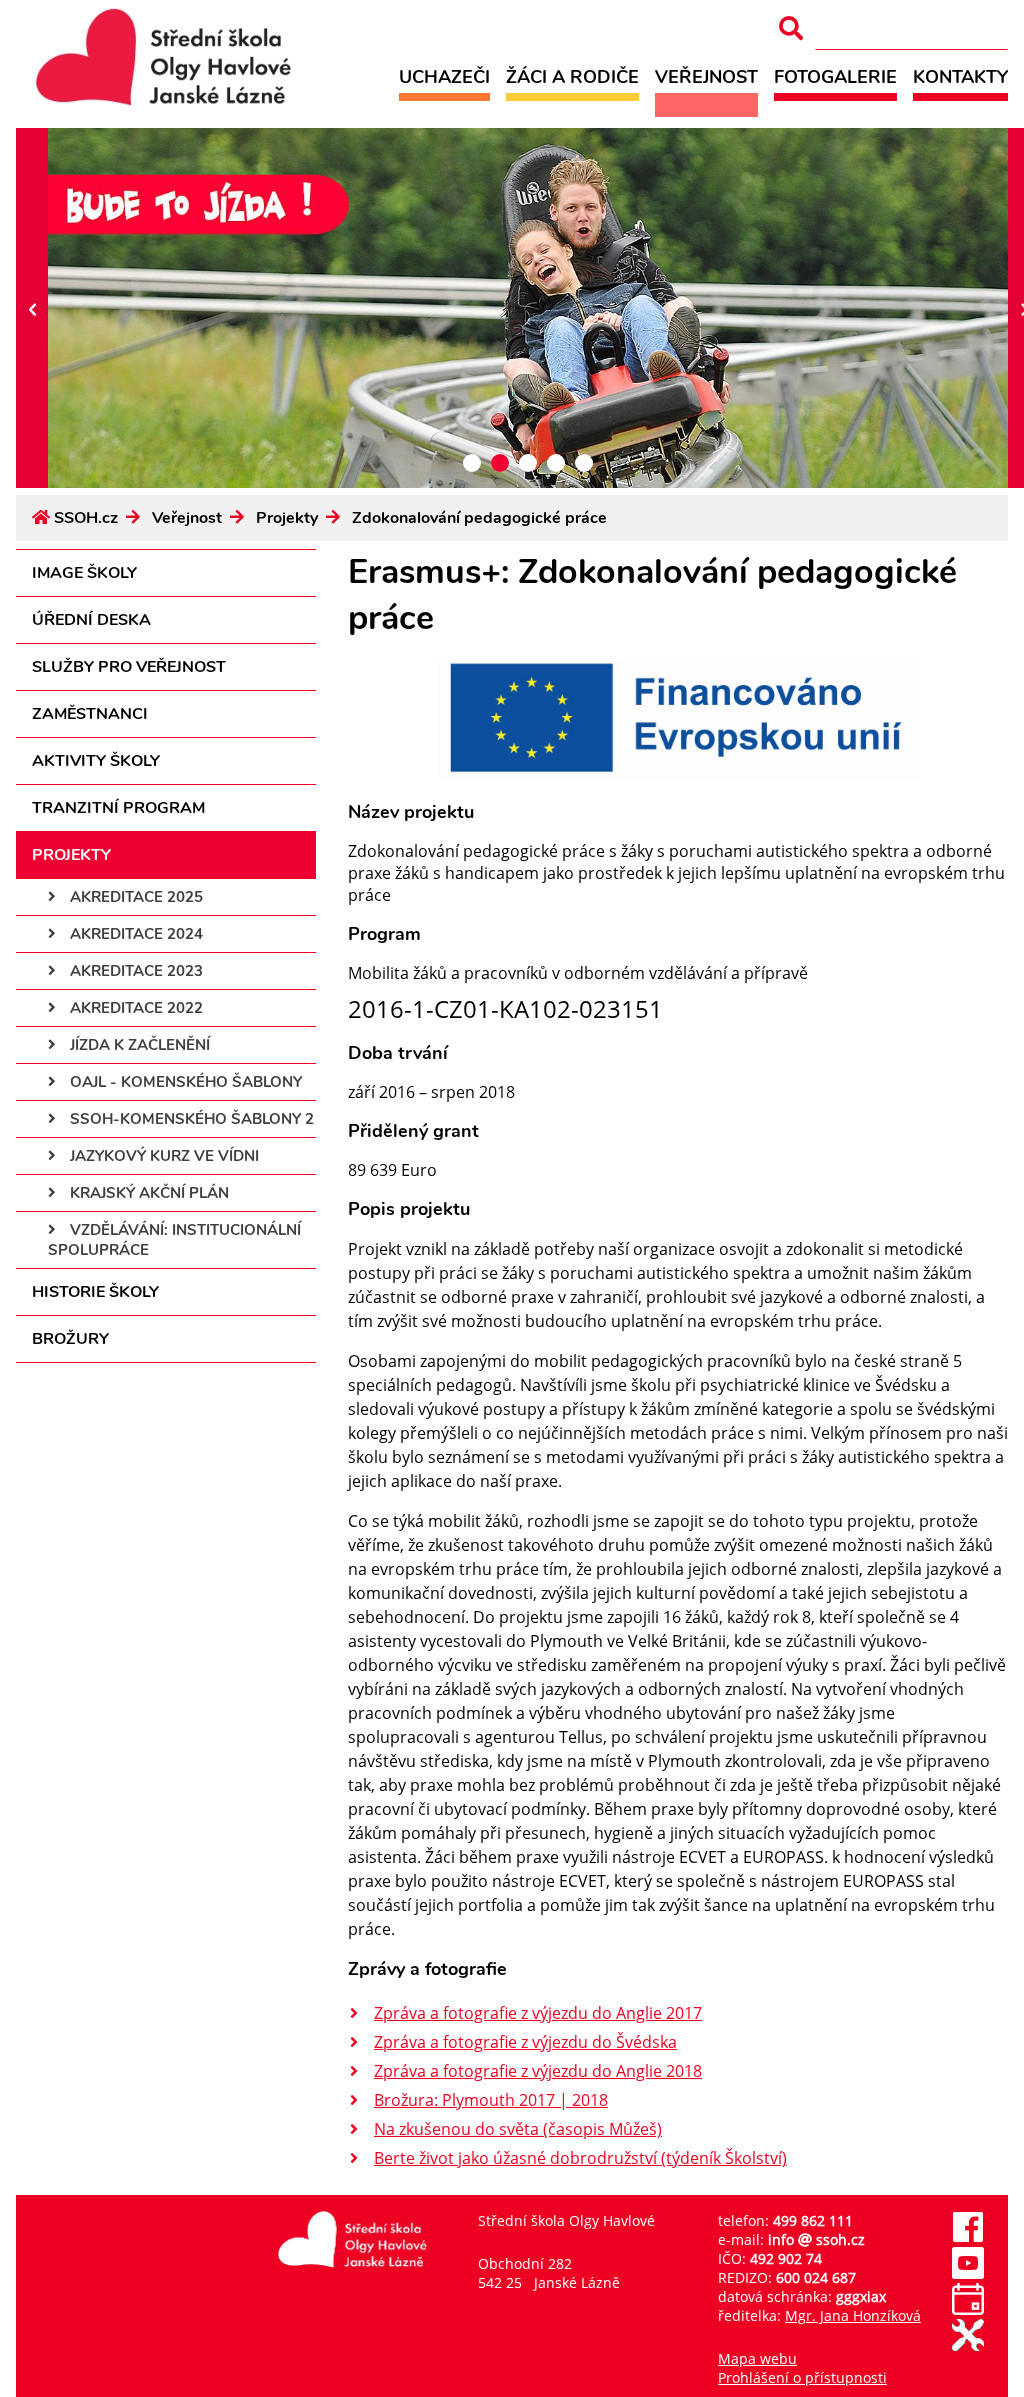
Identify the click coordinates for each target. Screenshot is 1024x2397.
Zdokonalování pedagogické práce (479, 518)
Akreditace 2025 (134, 897)
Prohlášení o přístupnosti (802, 2377)
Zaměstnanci (90, 714)
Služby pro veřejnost (129, 667)
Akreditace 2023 (134, 971)
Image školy (84, 573)
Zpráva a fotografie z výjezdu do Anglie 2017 (538, 2013)
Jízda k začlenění (138, 1045)
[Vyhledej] (791, 28)
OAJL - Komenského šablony (184, 1082)
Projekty (287, 518)
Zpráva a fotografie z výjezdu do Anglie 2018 (538, 2071)
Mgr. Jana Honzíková (853, 2315)
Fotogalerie (835, 76)
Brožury (70, 1339)
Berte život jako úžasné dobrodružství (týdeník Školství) (580, 2158)
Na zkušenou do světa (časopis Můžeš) (518, 2129)
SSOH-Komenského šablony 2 (190, 1119)
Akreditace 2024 (134, 934)
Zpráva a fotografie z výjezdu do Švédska (525, 2042)
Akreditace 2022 (134, 1008)
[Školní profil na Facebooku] (968, 2237)
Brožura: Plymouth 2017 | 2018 (491, 2100)
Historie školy (95, 1292)
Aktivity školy (96, 761)
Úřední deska (91, 620)
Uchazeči (444, 76)
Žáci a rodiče (572, 76)
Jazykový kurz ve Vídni (162, 1156)
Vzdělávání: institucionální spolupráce (174, 1240)
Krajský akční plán (147, 1193)
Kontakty (960, 76)
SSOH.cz (86, 518)
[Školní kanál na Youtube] (968, 2273)
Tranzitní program (118, 808)
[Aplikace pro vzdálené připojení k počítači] (968, 2345)
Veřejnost (706, 76)
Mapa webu (757, 2358)
